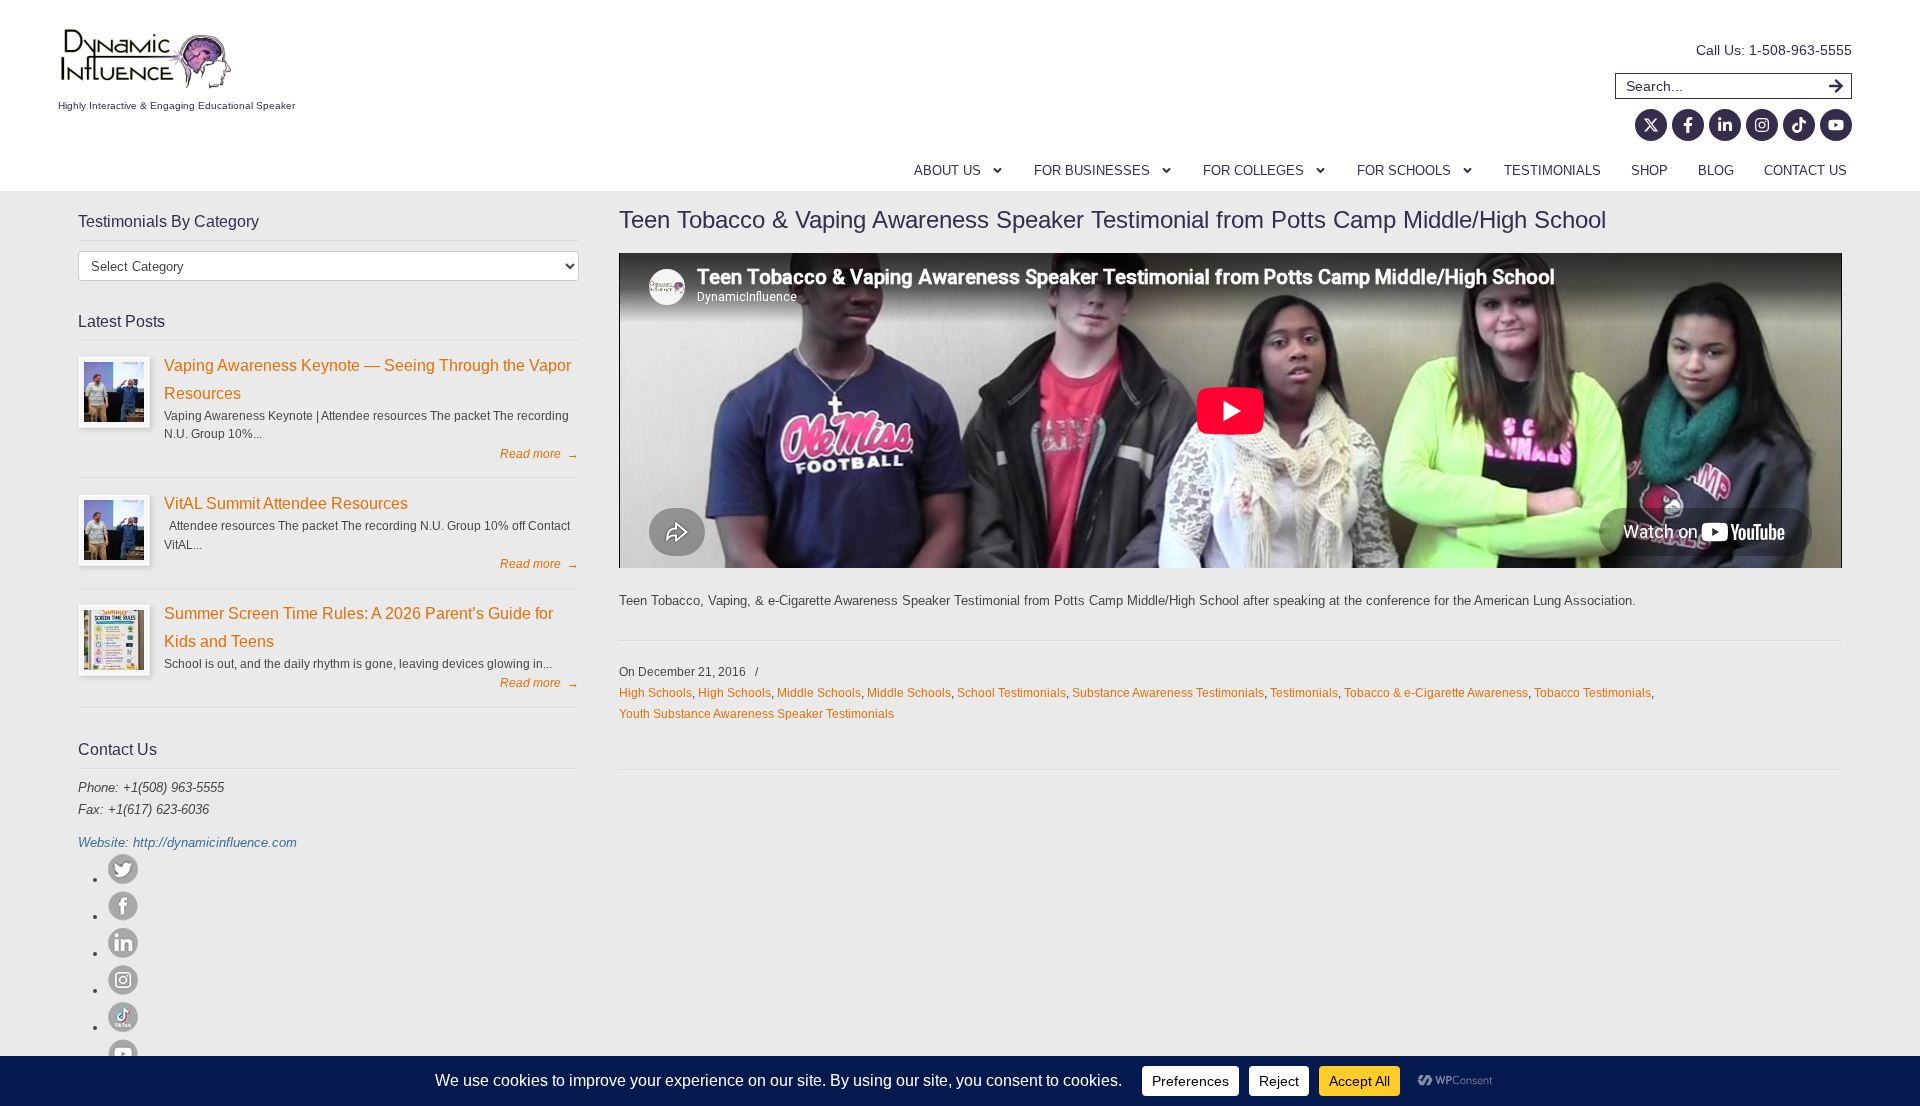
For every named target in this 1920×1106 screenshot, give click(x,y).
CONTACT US (1805, 170)
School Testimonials (1011, 693)
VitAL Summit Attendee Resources (286, 503)
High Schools (655, 693)
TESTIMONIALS (1552, 170)
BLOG (1716, 170)
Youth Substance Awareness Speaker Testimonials (756, 714)
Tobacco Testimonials (1592, 693)
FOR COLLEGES (1253, 170)
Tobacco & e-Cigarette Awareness (1436, 693)
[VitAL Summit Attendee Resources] (114, 530)
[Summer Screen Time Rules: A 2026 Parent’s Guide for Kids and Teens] (114, 640)
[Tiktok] (1799, 125)
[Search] (1840, 86)
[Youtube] (1836, 125)
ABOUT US (947, 170)
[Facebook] (123, 916)
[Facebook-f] (1688, 125)
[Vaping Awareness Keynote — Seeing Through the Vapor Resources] (114, 392)
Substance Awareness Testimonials (1168, 693)
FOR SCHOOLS (1404, 170)
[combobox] (1722, 86)
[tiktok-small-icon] (123, 1027)
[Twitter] (123, 879)
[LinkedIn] (123, 953)
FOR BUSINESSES (1092, 170)
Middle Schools (819, 693)
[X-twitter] (1651, 125)
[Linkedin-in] (1725, 125)
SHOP (1649, 170)
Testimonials (1304, 693)
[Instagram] (1762, 125)
